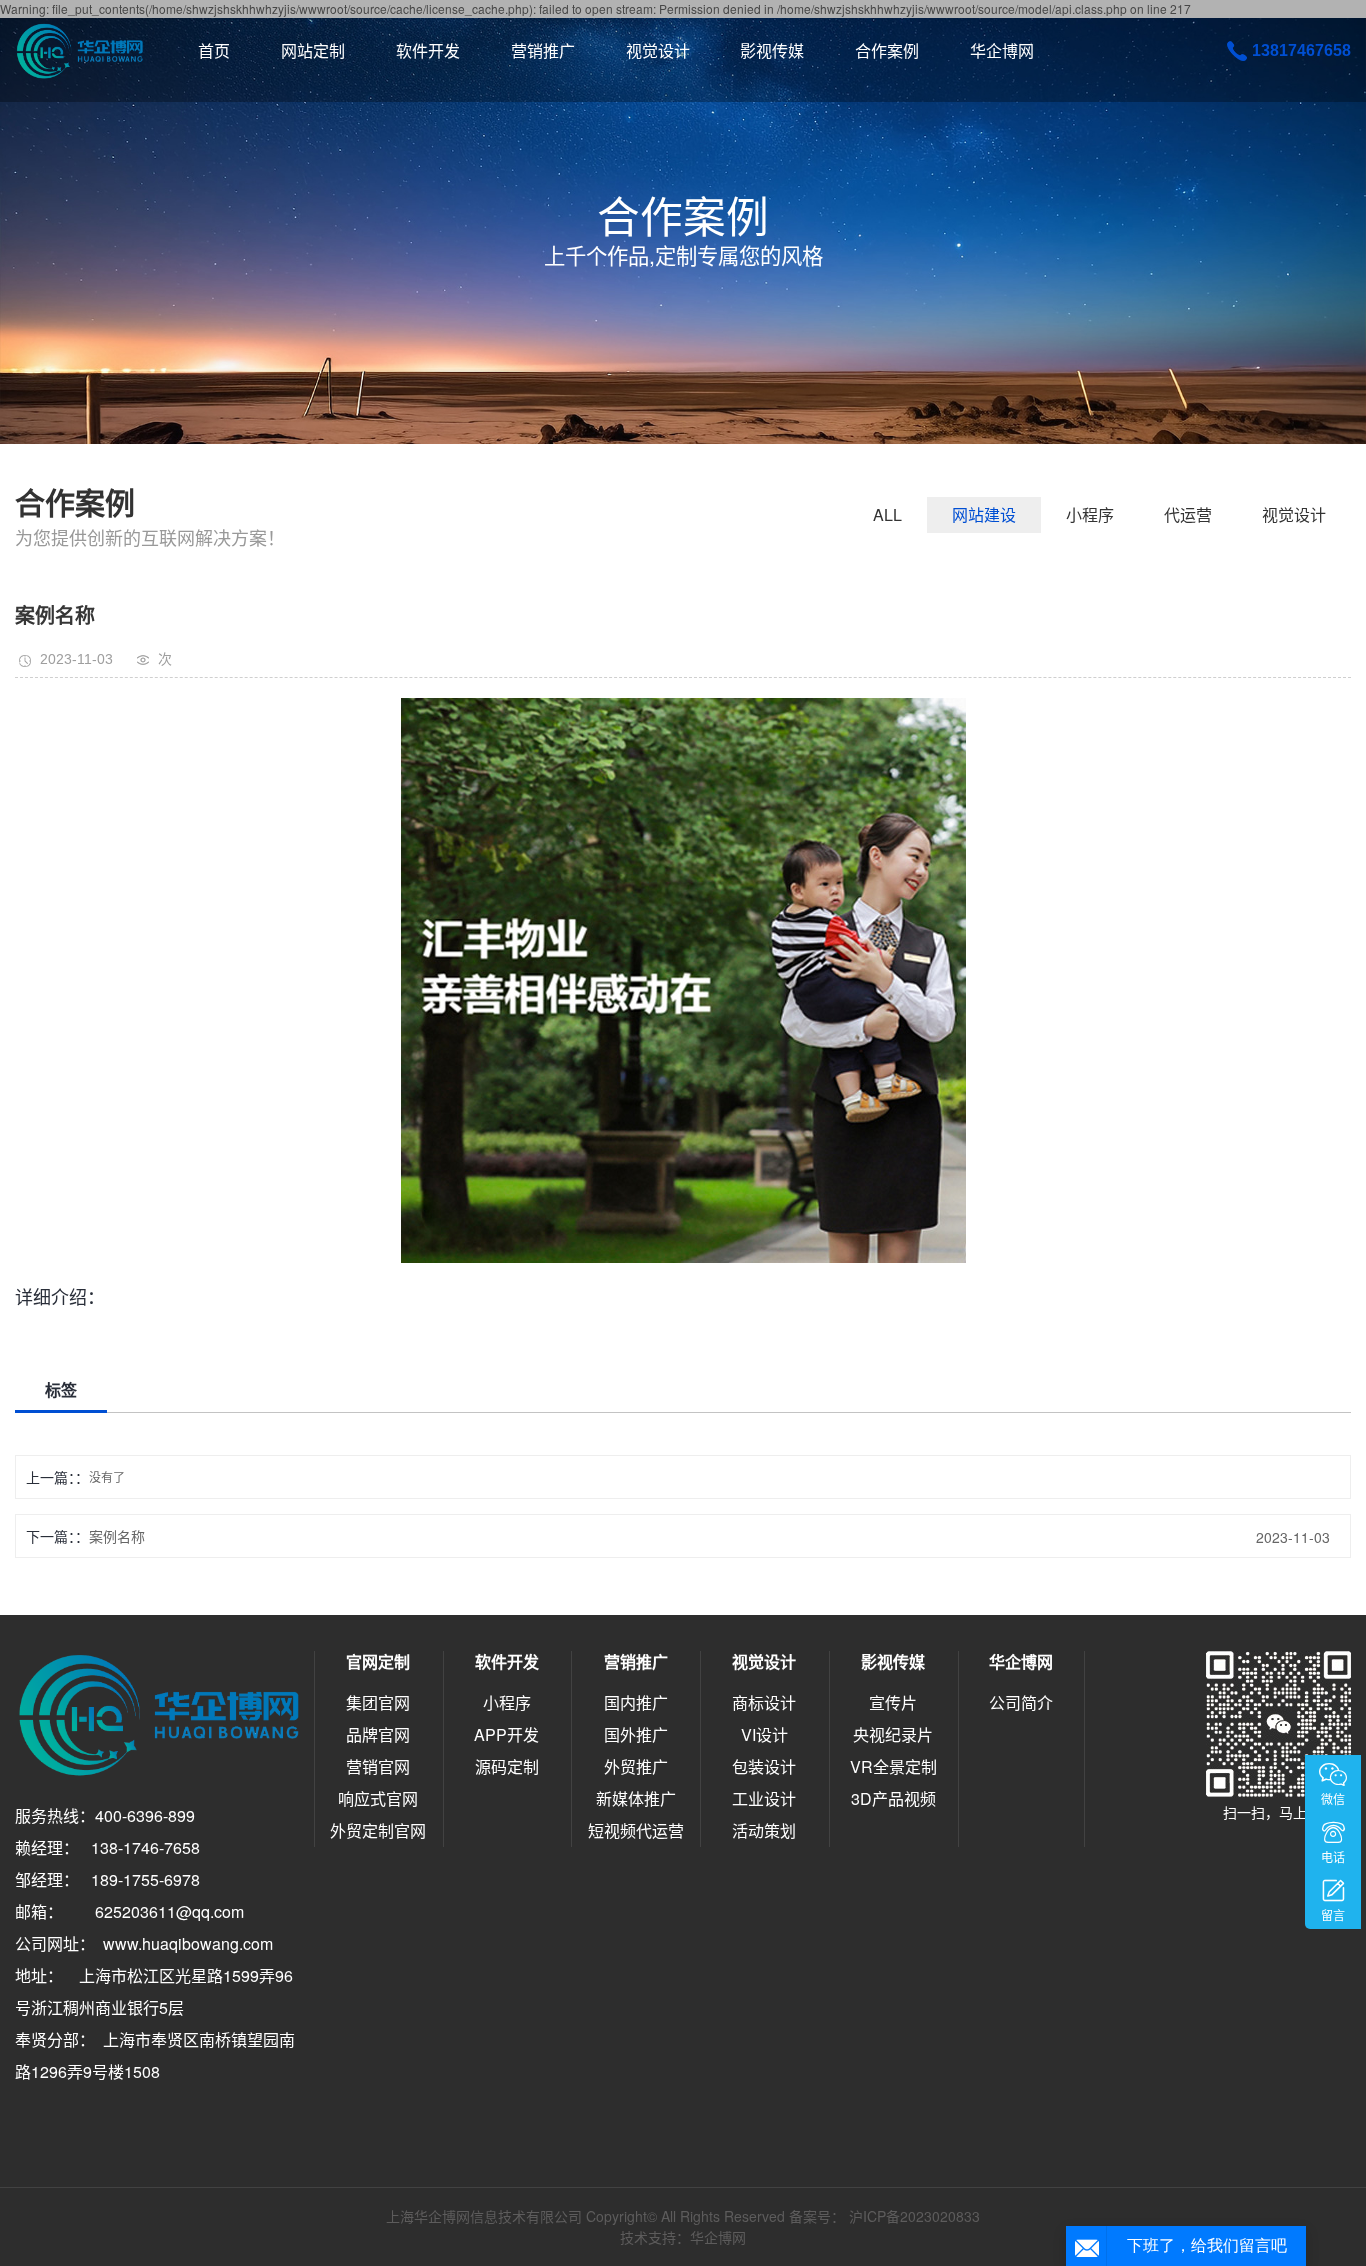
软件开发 (428, 50)
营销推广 (543, 50)
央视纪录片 (893, 1734)
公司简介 (1021, 1702)
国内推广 (636, 1702)
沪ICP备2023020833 (914, 2216)
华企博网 (1002, 50)
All (887, 514)
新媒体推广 (636, 1798)
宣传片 (893, 1702)
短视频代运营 (636, 1830)
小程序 (1090, 514)
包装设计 (764, 1766)
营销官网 (378, 1766)
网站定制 (313, 50)
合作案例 (887, 50)
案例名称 (117, 1536)
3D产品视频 (893, 1798)
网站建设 (984, 514)
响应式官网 (378, 1798)
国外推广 (636, 1734)
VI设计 (764, 1734)
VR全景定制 (893, 1766)
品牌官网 (378, 1734)
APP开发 (506, 1734)
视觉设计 (658, 50)
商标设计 (764, 1702)
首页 (214, 50)
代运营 (1188, 514)
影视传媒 (772, 50)
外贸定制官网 (378, 1830)
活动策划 (764, 1830)
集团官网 (378, 1702)
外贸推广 (636, 1766)
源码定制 (507, 1766)
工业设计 (764, 1798)
